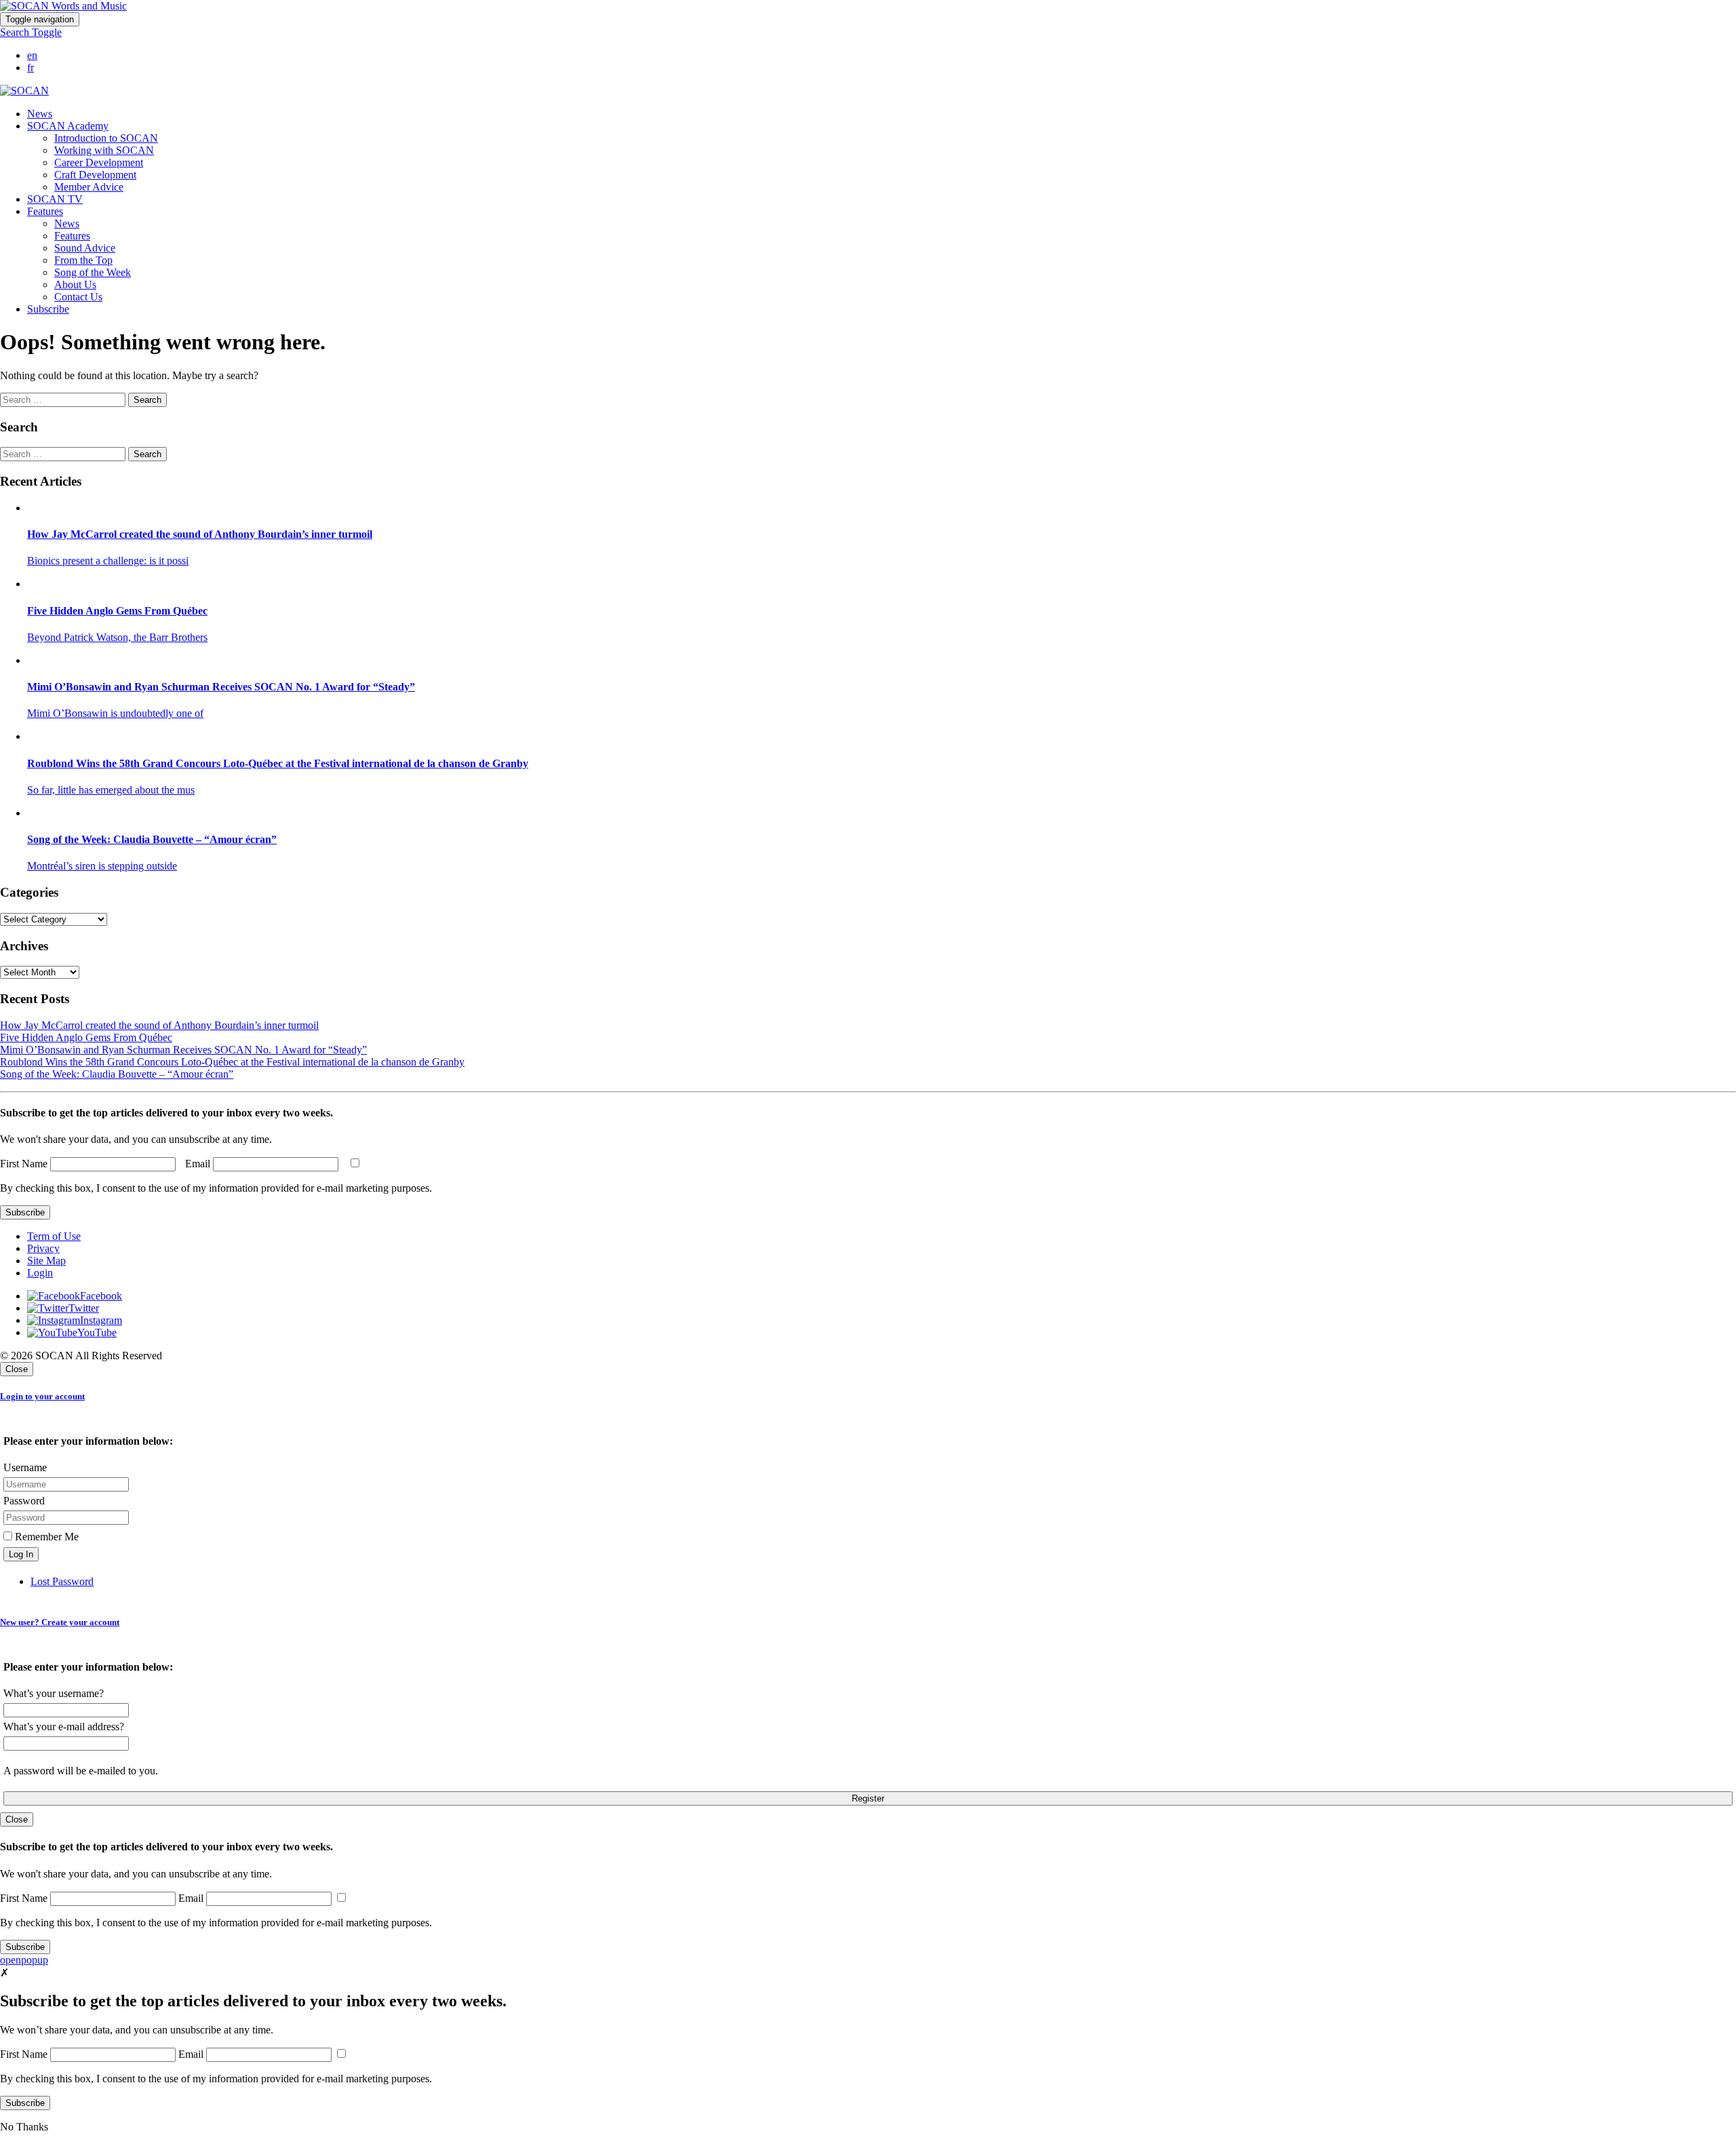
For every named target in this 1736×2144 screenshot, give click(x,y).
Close (17, 1369)
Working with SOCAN (104, 150)
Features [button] (45, 211)
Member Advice (89, 187)
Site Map (46, 1261)
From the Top (83, 260)
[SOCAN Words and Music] (63, 6)
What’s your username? (54, 1693)
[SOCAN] (24, 91)
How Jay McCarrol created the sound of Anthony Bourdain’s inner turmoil (159, 1025)
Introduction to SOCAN (106, 138)
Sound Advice (85, 248)
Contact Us (78, 297)
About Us (75, 285)
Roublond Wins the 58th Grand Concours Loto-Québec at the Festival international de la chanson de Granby (232, 1062)
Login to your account (42, 1396)
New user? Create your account (60, 1622)
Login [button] (40, 1273)
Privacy (43, 1248)
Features (72, 236)
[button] (31, 32)
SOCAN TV (55, 199)
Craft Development (95, 175)
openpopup (24, 1960)
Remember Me (45, 1537)
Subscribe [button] (48, 309)
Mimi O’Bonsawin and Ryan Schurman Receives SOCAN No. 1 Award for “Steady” (183, 1050)
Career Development (99, 162)
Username (25, 1467)
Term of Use (54, 1236)
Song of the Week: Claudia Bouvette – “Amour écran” (117, 1074)
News (40, 114)
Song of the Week (93, 272)
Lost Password (62, 1581)
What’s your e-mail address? (64, 1727)
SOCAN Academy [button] (68, 126)
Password (24, 1501)
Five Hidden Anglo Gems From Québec (86, 1037)
